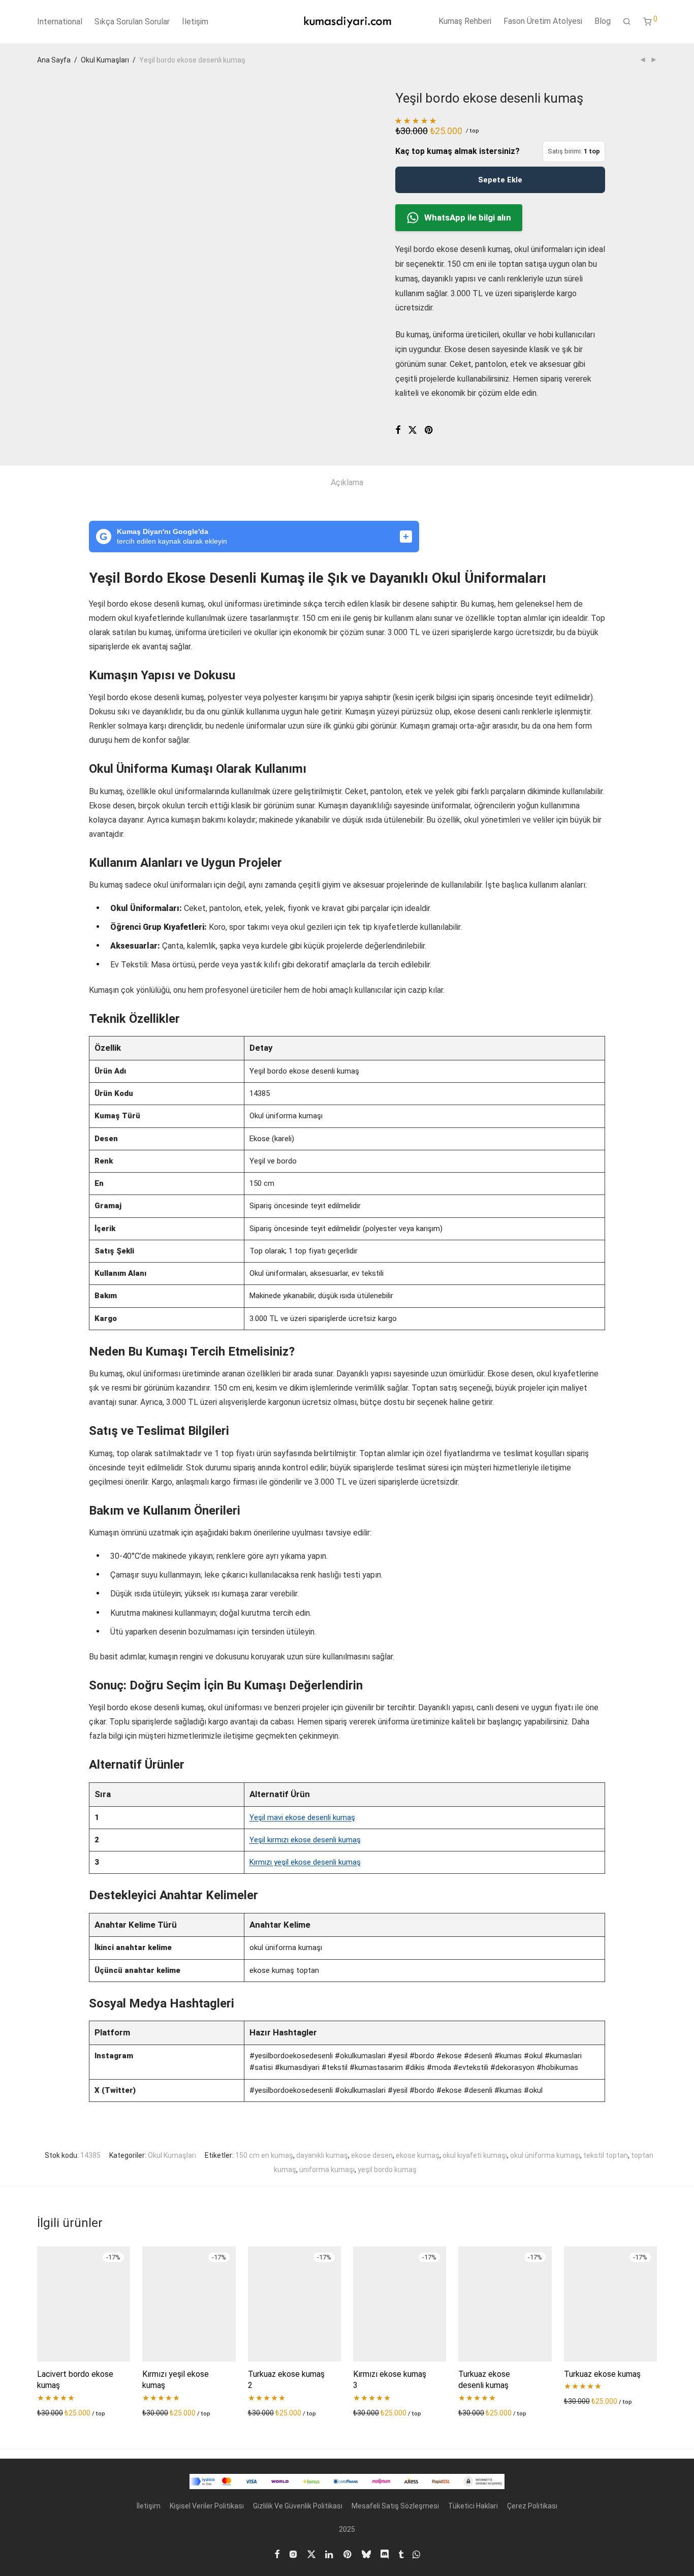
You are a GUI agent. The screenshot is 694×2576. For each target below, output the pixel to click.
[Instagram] (293, 2554)
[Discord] (385, 2554)
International (60, 22)
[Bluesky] (366, 2554)
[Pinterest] (348, 2554)
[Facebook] (277, 2554)
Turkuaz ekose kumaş (602, 2374)
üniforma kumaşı (327, 2170)
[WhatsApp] (416, 2554)
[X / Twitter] (311, 2554)
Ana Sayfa (54, 60)
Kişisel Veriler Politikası (207, 2506)
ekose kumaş (418, 2155)
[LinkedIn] (330, 2554)
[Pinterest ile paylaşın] (429, 430)
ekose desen (372, 2155)
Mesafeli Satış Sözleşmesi (395, 2506)
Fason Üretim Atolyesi (543, 21)
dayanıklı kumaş (322, 2155)
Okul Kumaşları (105, 60)
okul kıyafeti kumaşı (475, 2155)
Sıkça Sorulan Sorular (132, 22)
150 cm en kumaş (264, 2155)
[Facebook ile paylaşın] (398, 430)
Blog (603, 21)
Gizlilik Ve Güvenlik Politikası (298, 2506)
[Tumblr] (401, 2554)
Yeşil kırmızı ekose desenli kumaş (305, 1840)
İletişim (195, 22)
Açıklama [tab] (347, 482)
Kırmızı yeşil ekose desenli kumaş (305, 1862)
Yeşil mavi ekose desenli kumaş (302, 1817)
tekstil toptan (606, 2155)
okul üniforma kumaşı (545, 2155)
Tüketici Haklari (473, 2506)
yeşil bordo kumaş (387, 2170)
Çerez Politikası (532, 2506)
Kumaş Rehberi (465, 21)
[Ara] (627, 22)
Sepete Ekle (500, 180)
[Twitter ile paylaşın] (413, 430)
